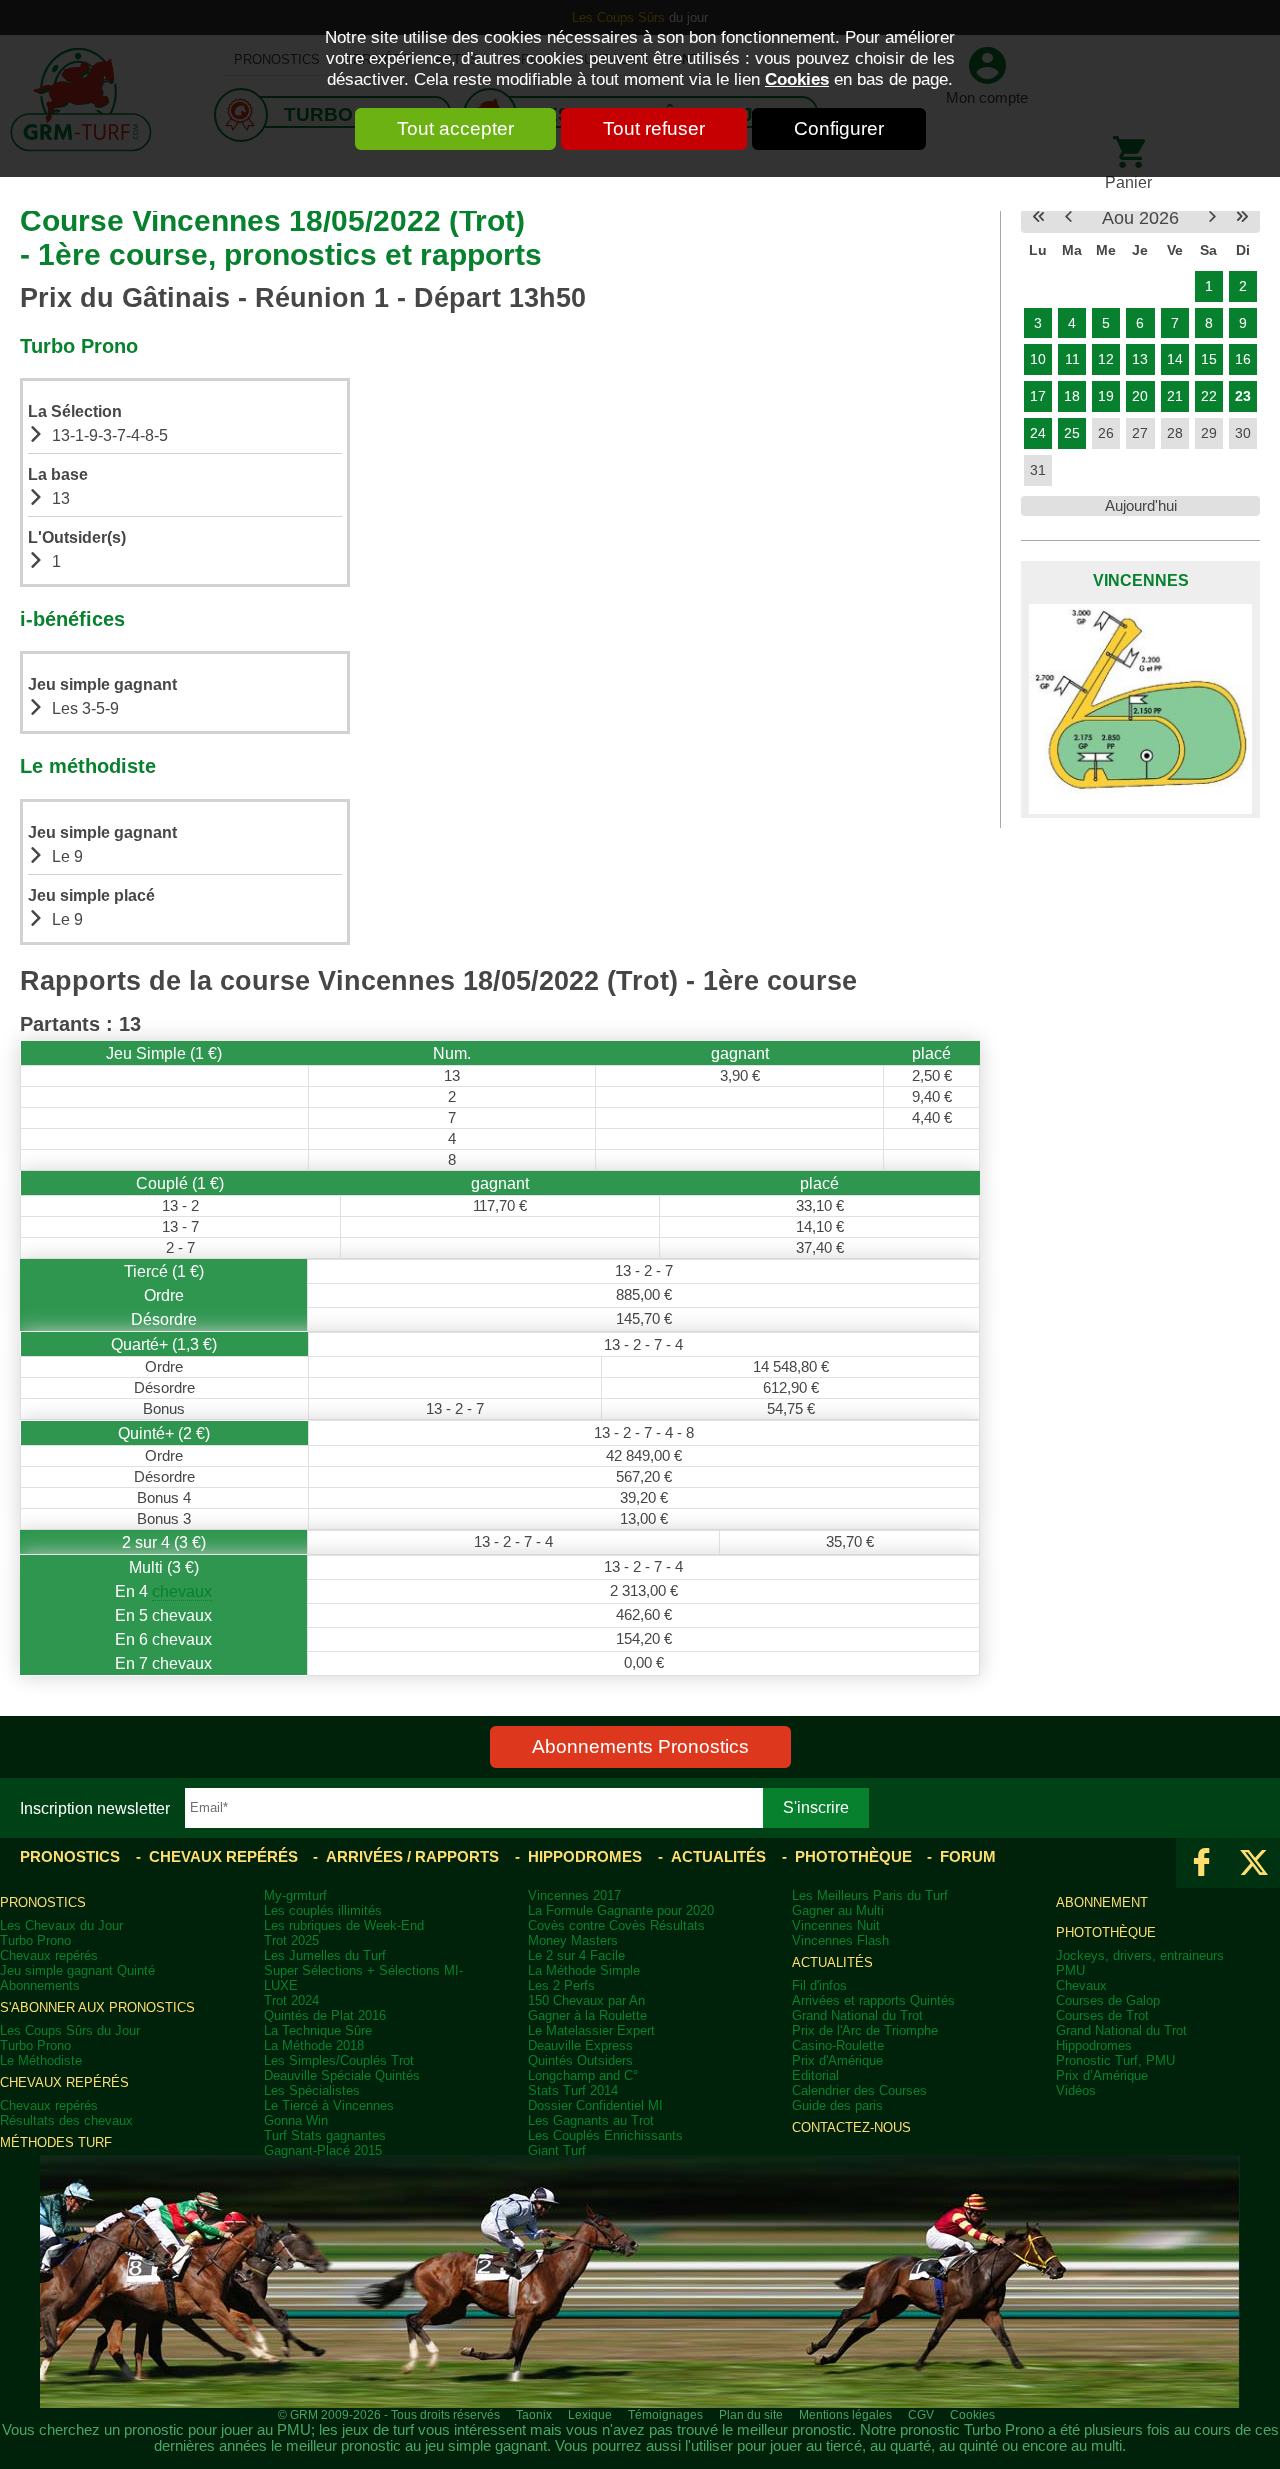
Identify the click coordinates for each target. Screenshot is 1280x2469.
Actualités (718, 1856)
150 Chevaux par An (586, 2000)
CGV (921, 2415)
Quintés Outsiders (580, 2060)
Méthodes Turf (56, 2142)
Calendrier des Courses (859, 2090)
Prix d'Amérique (837, 2060)
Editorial (815, 2075)
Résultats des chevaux (66, 2120)
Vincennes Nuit (836, 1925)
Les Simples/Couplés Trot (339, 2060)
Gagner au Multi (838, 1910)
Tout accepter (455, 128)
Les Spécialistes (312, 2090)
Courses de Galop (1108, 2000)
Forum (968, 1856)
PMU (1070, 1970)
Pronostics (70, 1856)
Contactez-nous (851, 2127)
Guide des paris (837, 2105)
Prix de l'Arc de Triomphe (865, 2030)
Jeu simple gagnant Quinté (77, 1970)
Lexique (590, 2415)
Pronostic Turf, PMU (1115, 2060)
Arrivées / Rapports (412, 1856)
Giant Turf (557, 2150)
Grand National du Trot (857, 2015)
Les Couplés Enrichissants (605, 2135)
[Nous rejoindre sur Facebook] (1202, 1863)
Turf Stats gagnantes (325, 2135)
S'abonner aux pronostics (97, 2007)
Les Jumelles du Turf (325, 1955)
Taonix (534, 2415)
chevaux (182, 1591)
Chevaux (1081, 1985)
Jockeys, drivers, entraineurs (1140, 1955)
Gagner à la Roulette (587, 2015)
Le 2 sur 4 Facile (576, 1955)
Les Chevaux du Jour (61, 1925)
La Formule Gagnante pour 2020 (621, 1910)
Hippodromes (585, 1856)
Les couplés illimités (323, 1910)
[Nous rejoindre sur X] (1254, 1863)
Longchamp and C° (583, 2075)
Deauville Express (580, 2045)
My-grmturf (295, 1895)
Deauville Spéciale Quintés (342, 2075)
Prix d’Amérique (1102, 2075)
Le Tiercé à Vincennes (329, 2105)
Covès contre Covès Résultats (616, 1925)
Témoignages (665, 2415)
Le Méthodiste (41, 2060)
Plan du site (751, 2415)
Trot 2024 (291, 2000)
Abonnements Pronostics (640, 1746)
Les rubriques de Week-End (344, 1925)
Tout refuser (654, 128)
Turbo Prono (35, 1940)
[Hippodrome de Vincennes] (1140, 709)
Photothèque (853, 1856)
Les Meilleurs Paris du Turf (870, 1895)
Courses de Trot (1102, 2015)
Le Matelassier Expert (591, 2030)
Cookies (797, 79)
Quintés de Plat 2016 (325, 2015)
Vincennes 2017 (574, 1895)
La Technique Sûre (318, 2030)
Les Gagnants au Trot (591, 2120)
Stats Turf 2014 (573, 2090)
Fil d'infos (819, 1985)
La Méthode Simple (584, 1970)
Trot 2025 (291, 1940)
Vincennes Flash (840, 1940)
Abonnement (1102, 1902)
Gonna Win (296, 2120)
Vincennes (1141, 580)
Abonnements (40, 1985)
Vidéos (1076, 2090)
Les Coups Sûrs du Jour (70, 2030)
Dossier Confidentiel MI (595, 2105)
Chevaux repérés (223, 1856)
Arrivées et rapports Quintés (873, 2000)
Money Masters (573, 1940)
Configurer (839, 128)
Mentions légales (845, 2415)
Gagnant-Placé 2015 (323, 2150)
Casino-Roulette (838, 2045)
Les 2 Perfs (561, 1985)
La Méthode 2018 (314, 2045)
